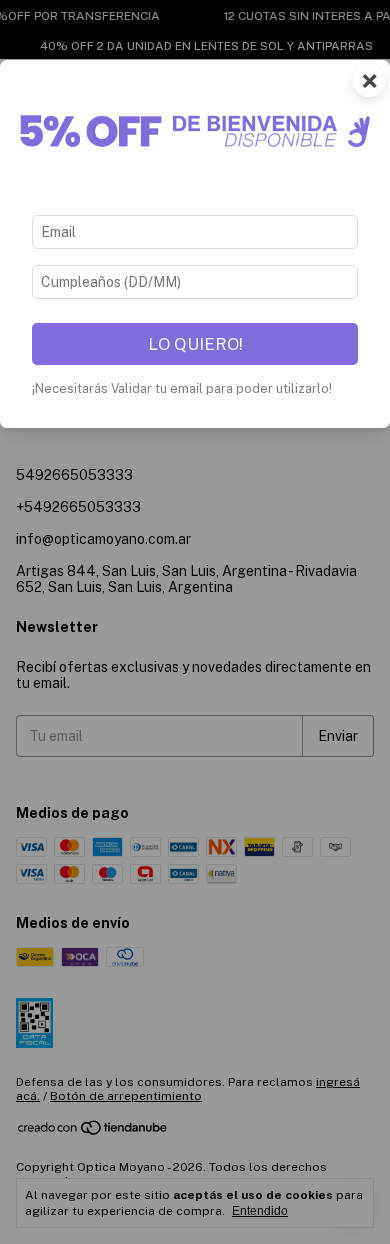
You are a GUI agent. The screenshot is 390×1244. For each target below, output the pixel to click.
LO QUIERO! (195, 344)
